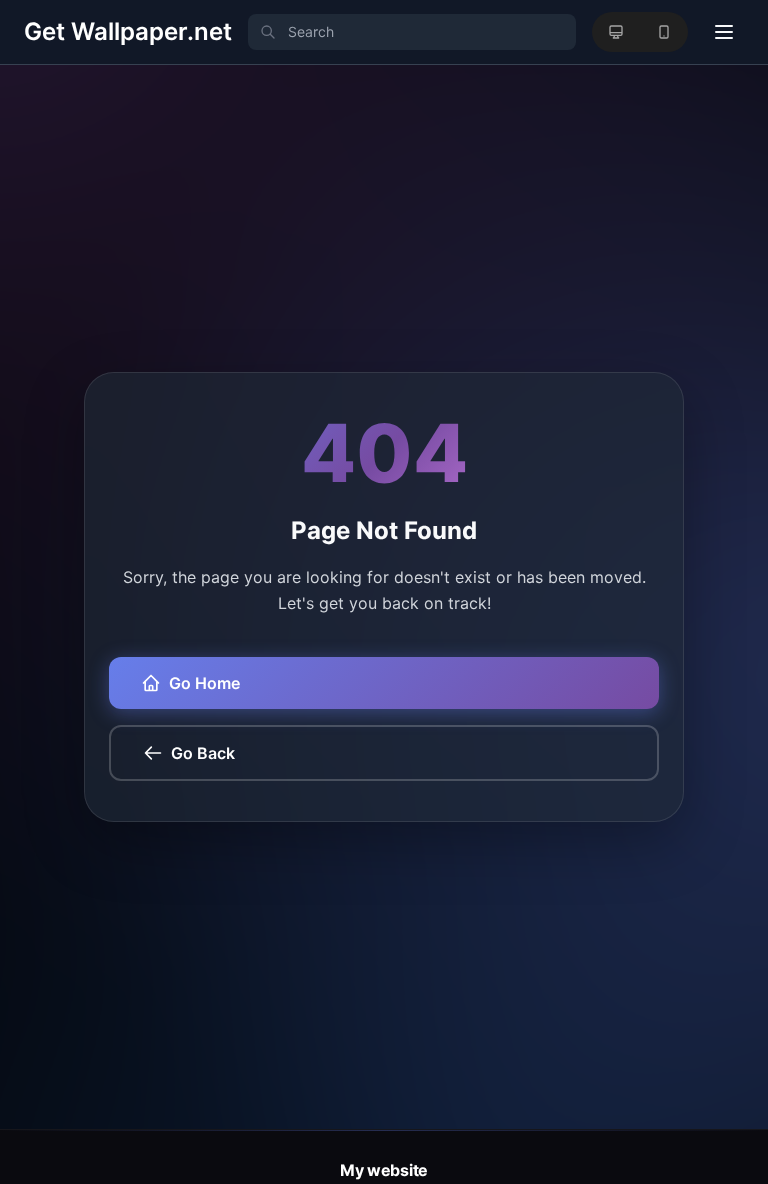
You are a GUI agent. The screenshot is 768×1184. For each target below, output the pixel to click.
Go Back (203, 753)
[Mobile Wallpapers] (664, 32)
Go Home (204, 683)
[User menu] (724, 32)
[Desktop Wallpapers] (616, 32)
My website (384, 1170)
